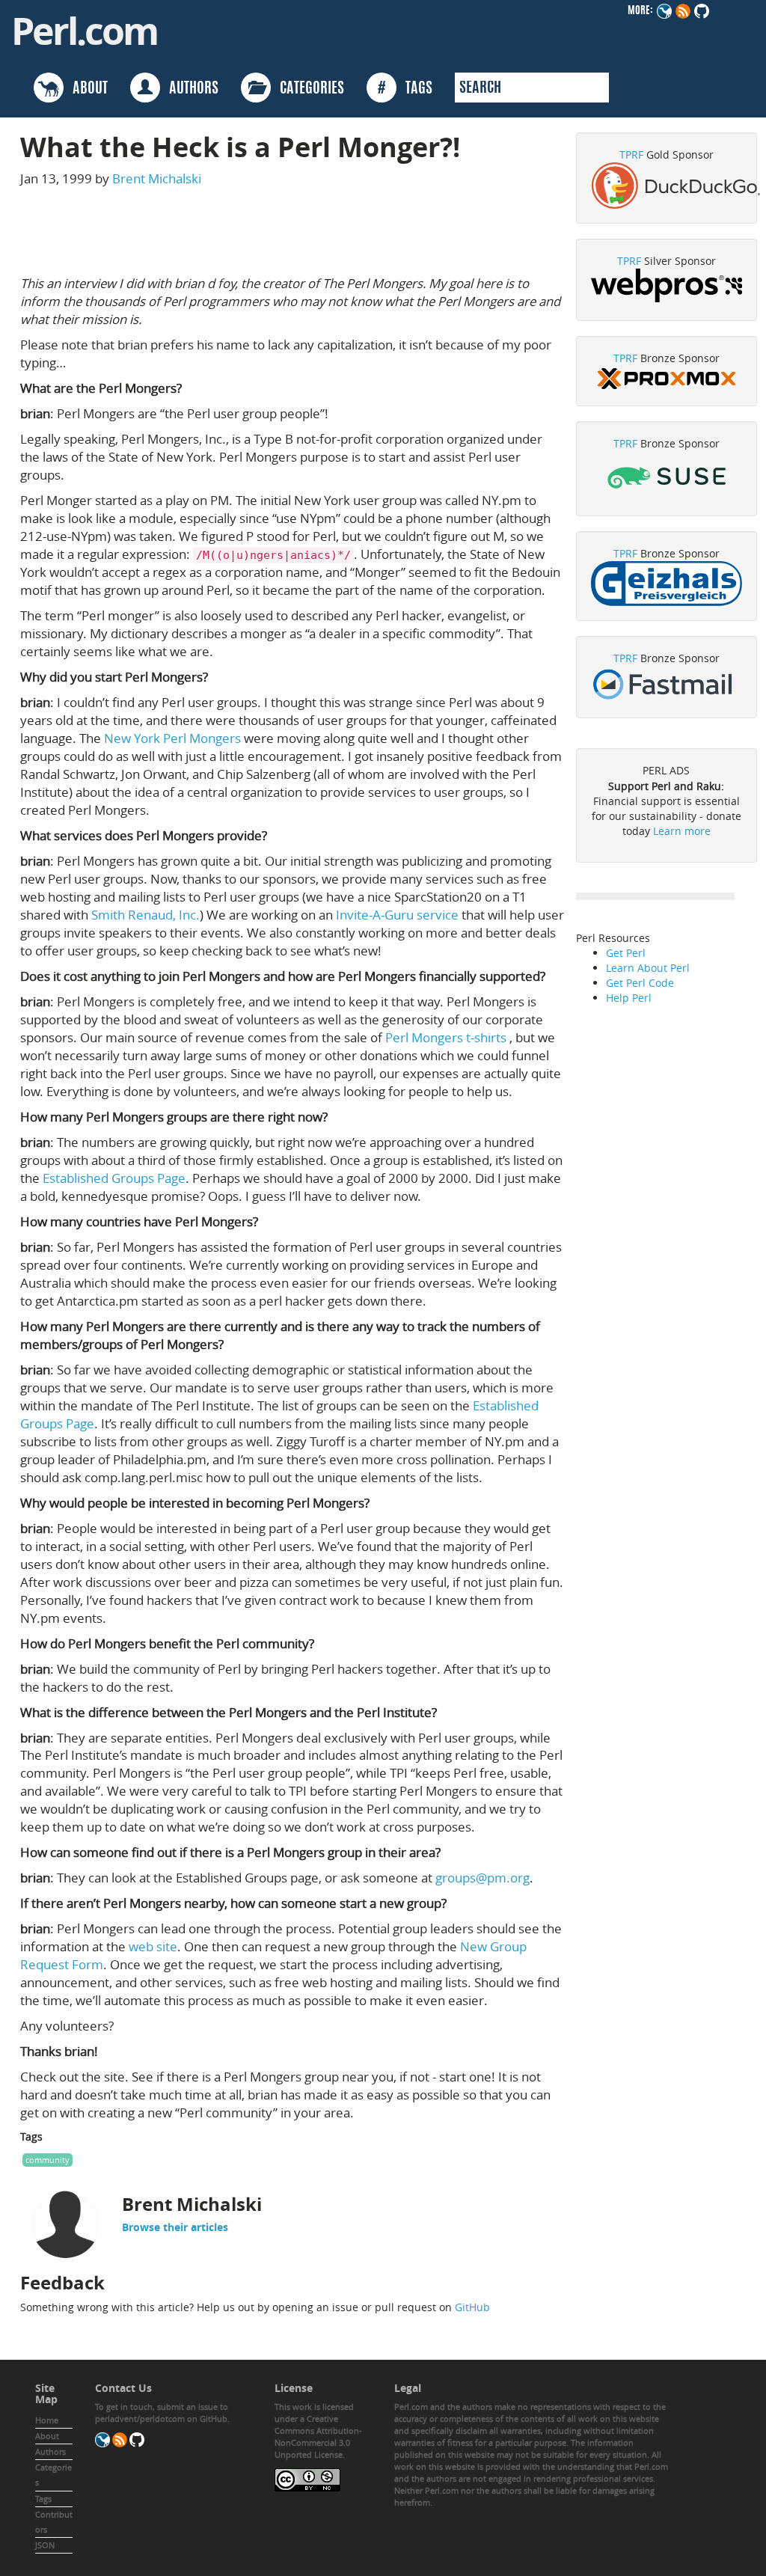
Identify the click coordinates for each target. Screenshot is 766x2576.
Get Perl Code (640, 983)
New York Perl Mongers (172, 738)
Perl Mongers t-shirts (446, 1037)
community (48, 2160)
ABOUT (86, 89)
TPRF (631, 155)
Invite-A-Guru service (397, 915)
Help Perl (629, 998)
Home (47, 2420)
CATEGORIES (307, 89)
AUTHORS (189, 89)
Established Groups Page (114, 1178)
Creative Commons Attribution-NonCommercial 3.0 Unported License (318, 2436)
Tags (43, 2499)
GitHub (472, 2307)
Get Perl (626, 953)
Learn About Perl (648, 968)
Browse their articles (175, 2227)
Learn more (682, 831)
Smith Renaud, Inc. (145, 915)
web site (153, 1946)
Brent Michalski (157, 178)
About (47, 2436)
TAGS (405, 89)
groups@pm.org (482, 1878)
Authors (50, 2451)
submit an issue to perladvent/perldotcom (162, 2413)
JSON (45, 2545)
